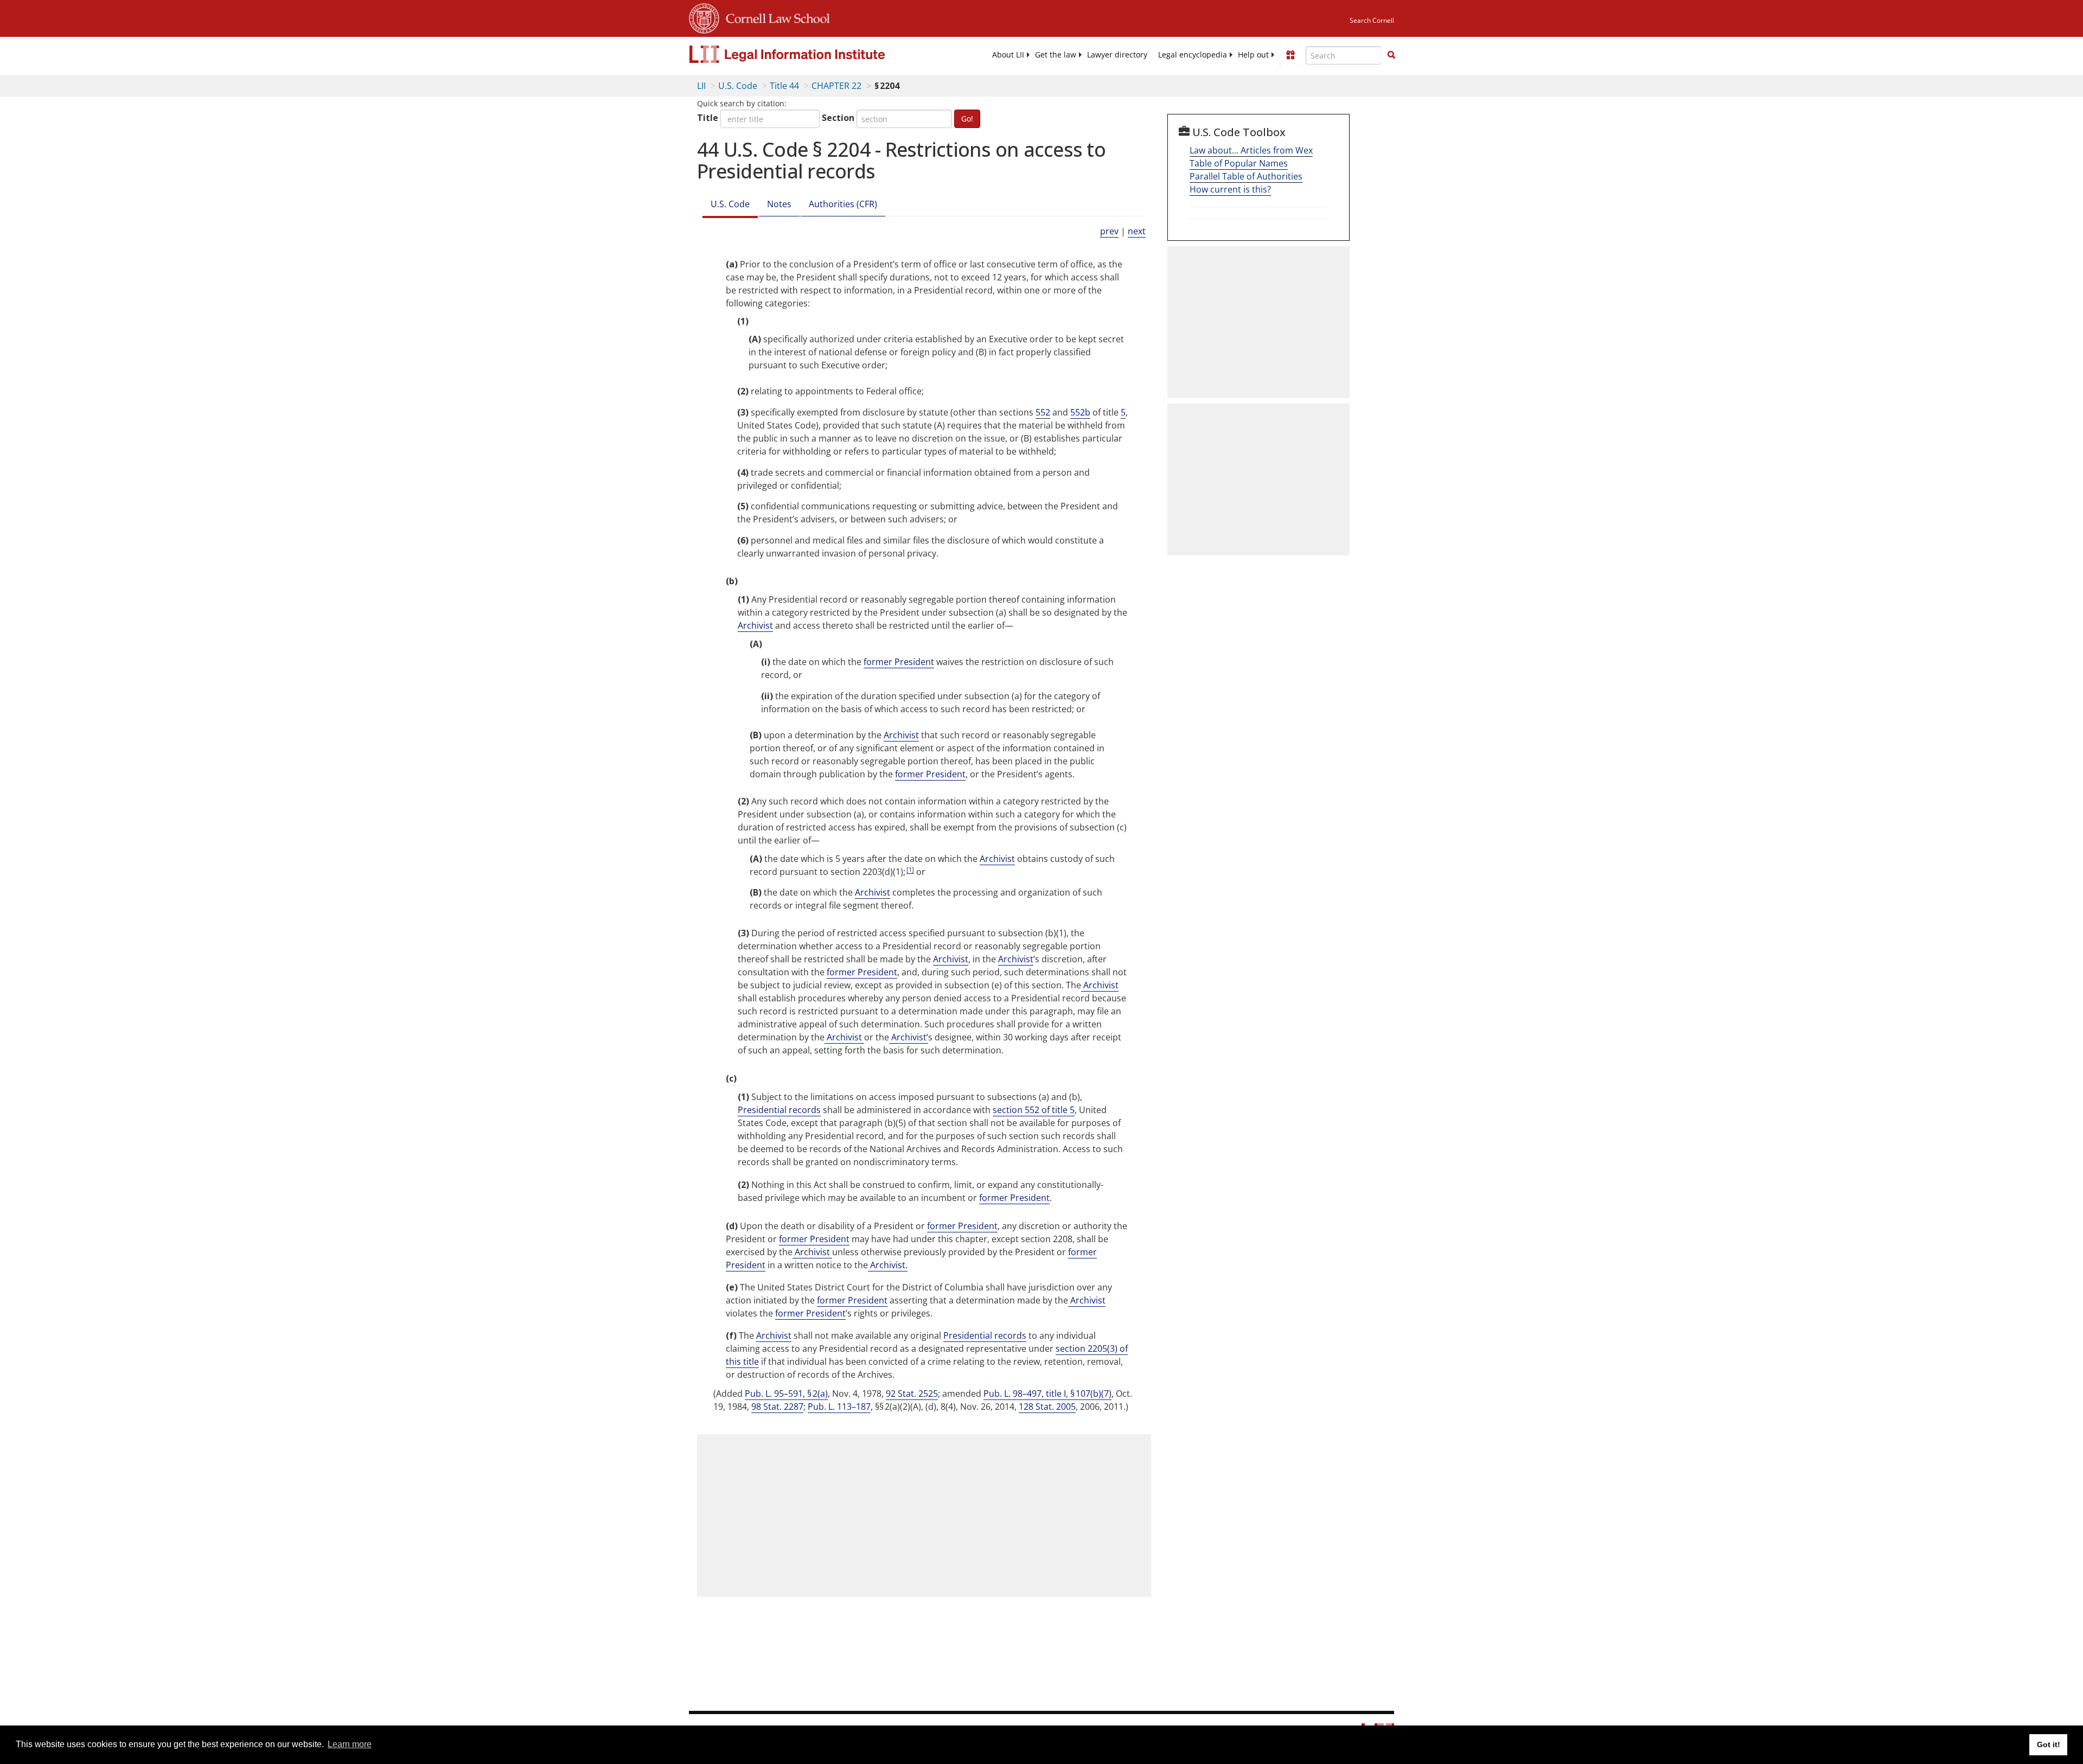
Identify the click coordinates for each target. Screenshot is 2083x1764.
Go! (967, 119)
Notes (779, 204)
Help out (1253, 55)
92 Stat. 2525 (912, 1394)
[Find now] (1391, 55)
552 (1043, 412)
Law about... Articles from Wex (1251, 150)
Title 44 (784, 86)
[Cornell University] (704, 17)
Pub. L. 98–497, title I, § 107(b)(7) (1047, 1394)
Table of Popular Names (1239, 163)
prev (1109, 231)
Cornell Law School (775, 17)
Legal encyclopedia (1193, 55)
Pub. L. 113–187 (839, 1407)
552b (1080, 412)
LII (701, 86)
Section (838, 118)
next (1137, 231)
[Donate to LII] (1290, 55)
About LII (1008, 55)
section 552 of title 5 (1034, 1110)
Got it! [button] (2049, 1744)
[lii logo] (811, 54)
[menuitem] (1008, 55)
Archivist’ (909, 1037)
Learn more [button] (350, 1744)
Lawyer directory (1117, 55)
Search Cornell (1372, 20)
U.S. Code (738, 86)
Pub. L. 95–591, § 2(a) (786, 1394)
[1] (910, 869)
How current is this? (1230, 189)
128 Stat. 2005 (1047, 1407)
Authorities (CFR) (843, 204)
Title (708, 118)
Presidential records (779, 1110)
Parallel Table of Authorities (1246, 176)
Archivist (755, 625)
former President (899, 662)
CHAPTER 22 (836, 86)
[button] (1391, 55)
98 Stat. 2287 (777, 1407)
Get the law (1056, 55)
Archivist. (888, 1265)
